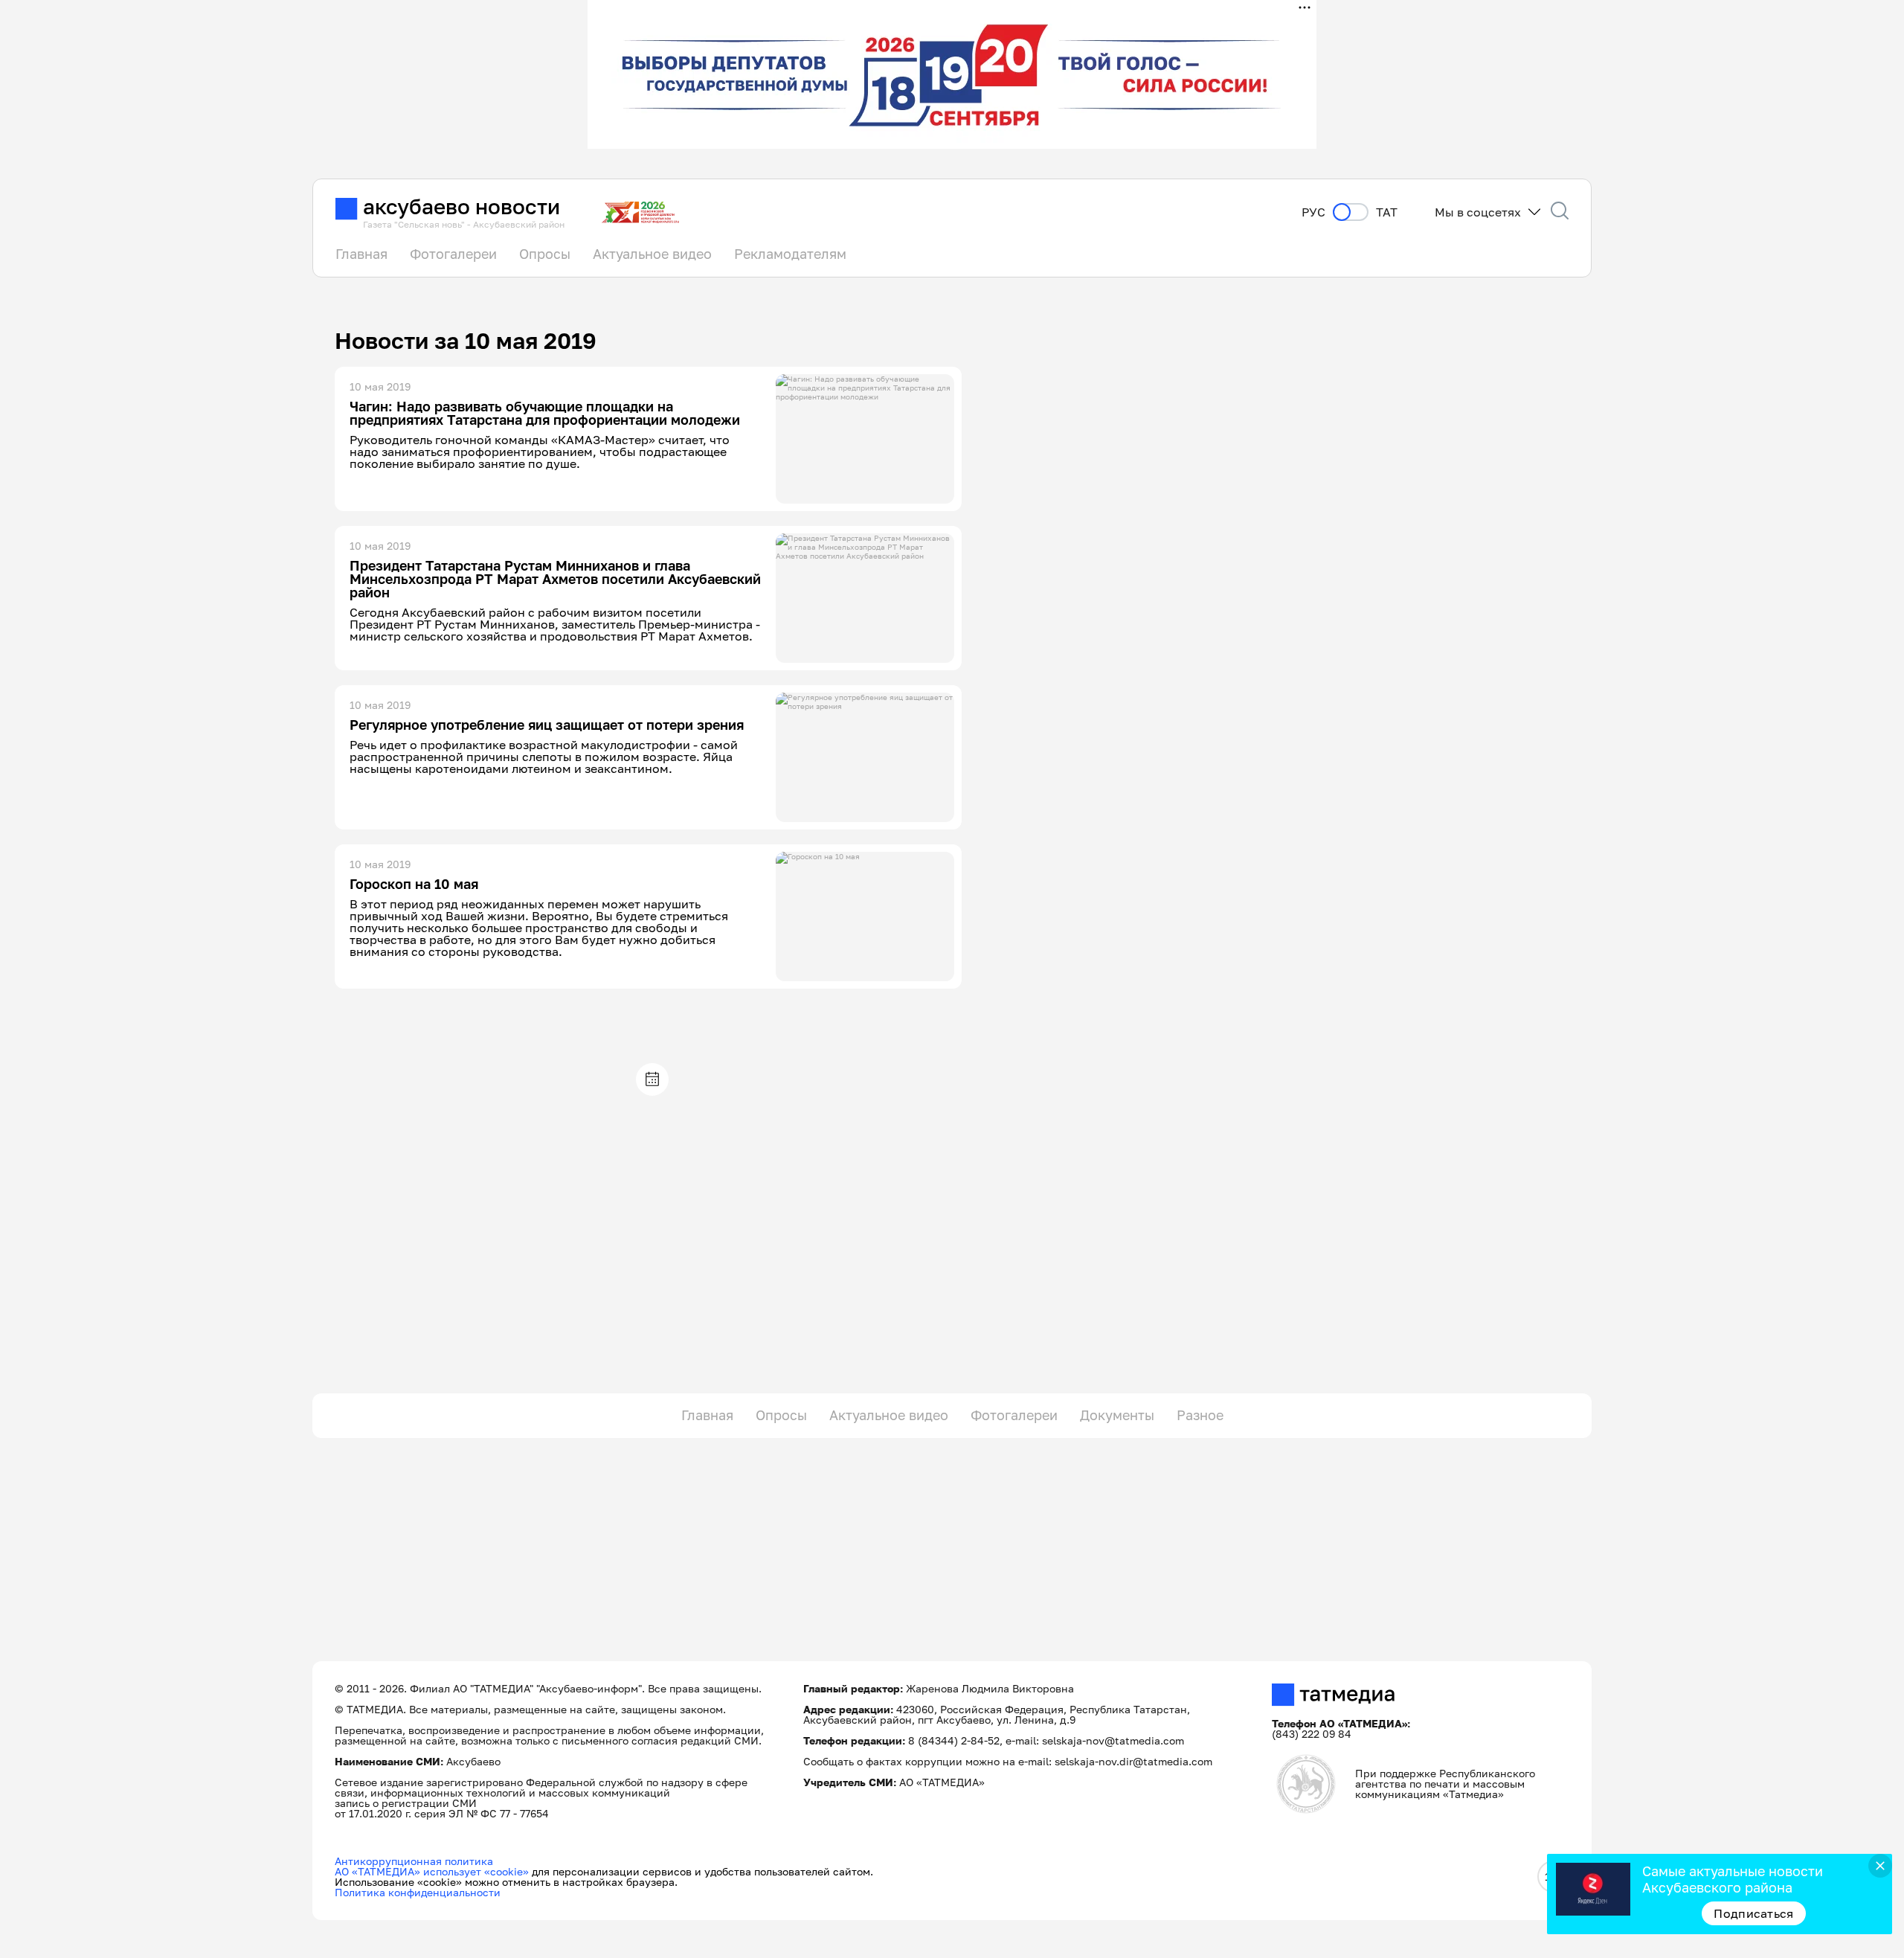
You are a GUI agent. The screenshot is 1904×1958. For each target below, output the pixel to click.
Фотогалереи (453, 254)
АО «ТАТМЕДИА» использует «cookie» (432, 1871)
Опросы (545, 254)
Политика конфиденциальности (418, 1892)
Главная (361, 254)
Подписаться (1754, 1913)
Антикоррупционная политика (414, 1861)
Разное (1200, 1415)
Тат (1387, 212)
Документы (1117, 1415)
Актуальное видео (652, 254)
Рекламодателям (790, 254)
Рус (1313, 212)
